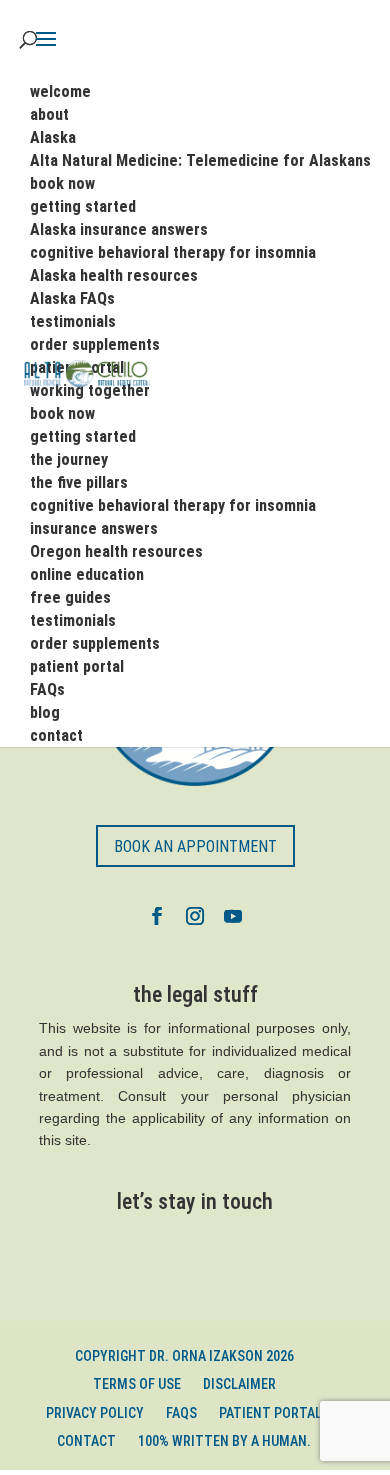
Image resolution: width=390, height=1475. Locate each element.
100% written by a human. (224, 1441)
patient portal (270, 1413)
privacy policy (95, 1413)
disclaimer (239, 1384)
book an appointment (195, 846)
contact (86, 1441)
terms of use (137, 1384)
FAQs (181, 1413)
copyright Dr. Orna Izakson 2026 (184, 1356)
